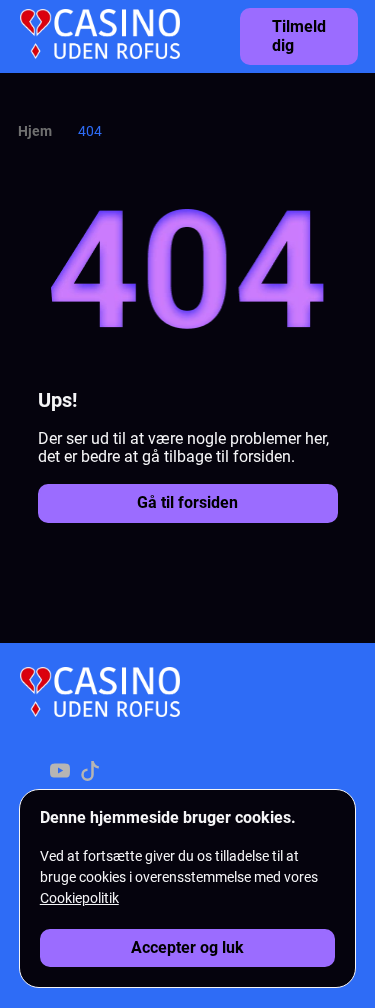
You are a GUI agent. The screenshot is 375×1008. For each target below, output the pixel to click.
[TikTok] (90, 773)
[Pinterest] (120, 773)
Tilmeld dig (299, 35)
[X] (30, 773)
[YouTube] (60, 773)
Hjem (35, 131)
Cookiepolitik (79, 898)
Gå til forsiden (187, 502)
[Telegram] (150, 773)
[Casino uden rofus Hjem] (100, 36)
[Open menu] (345, 31)
